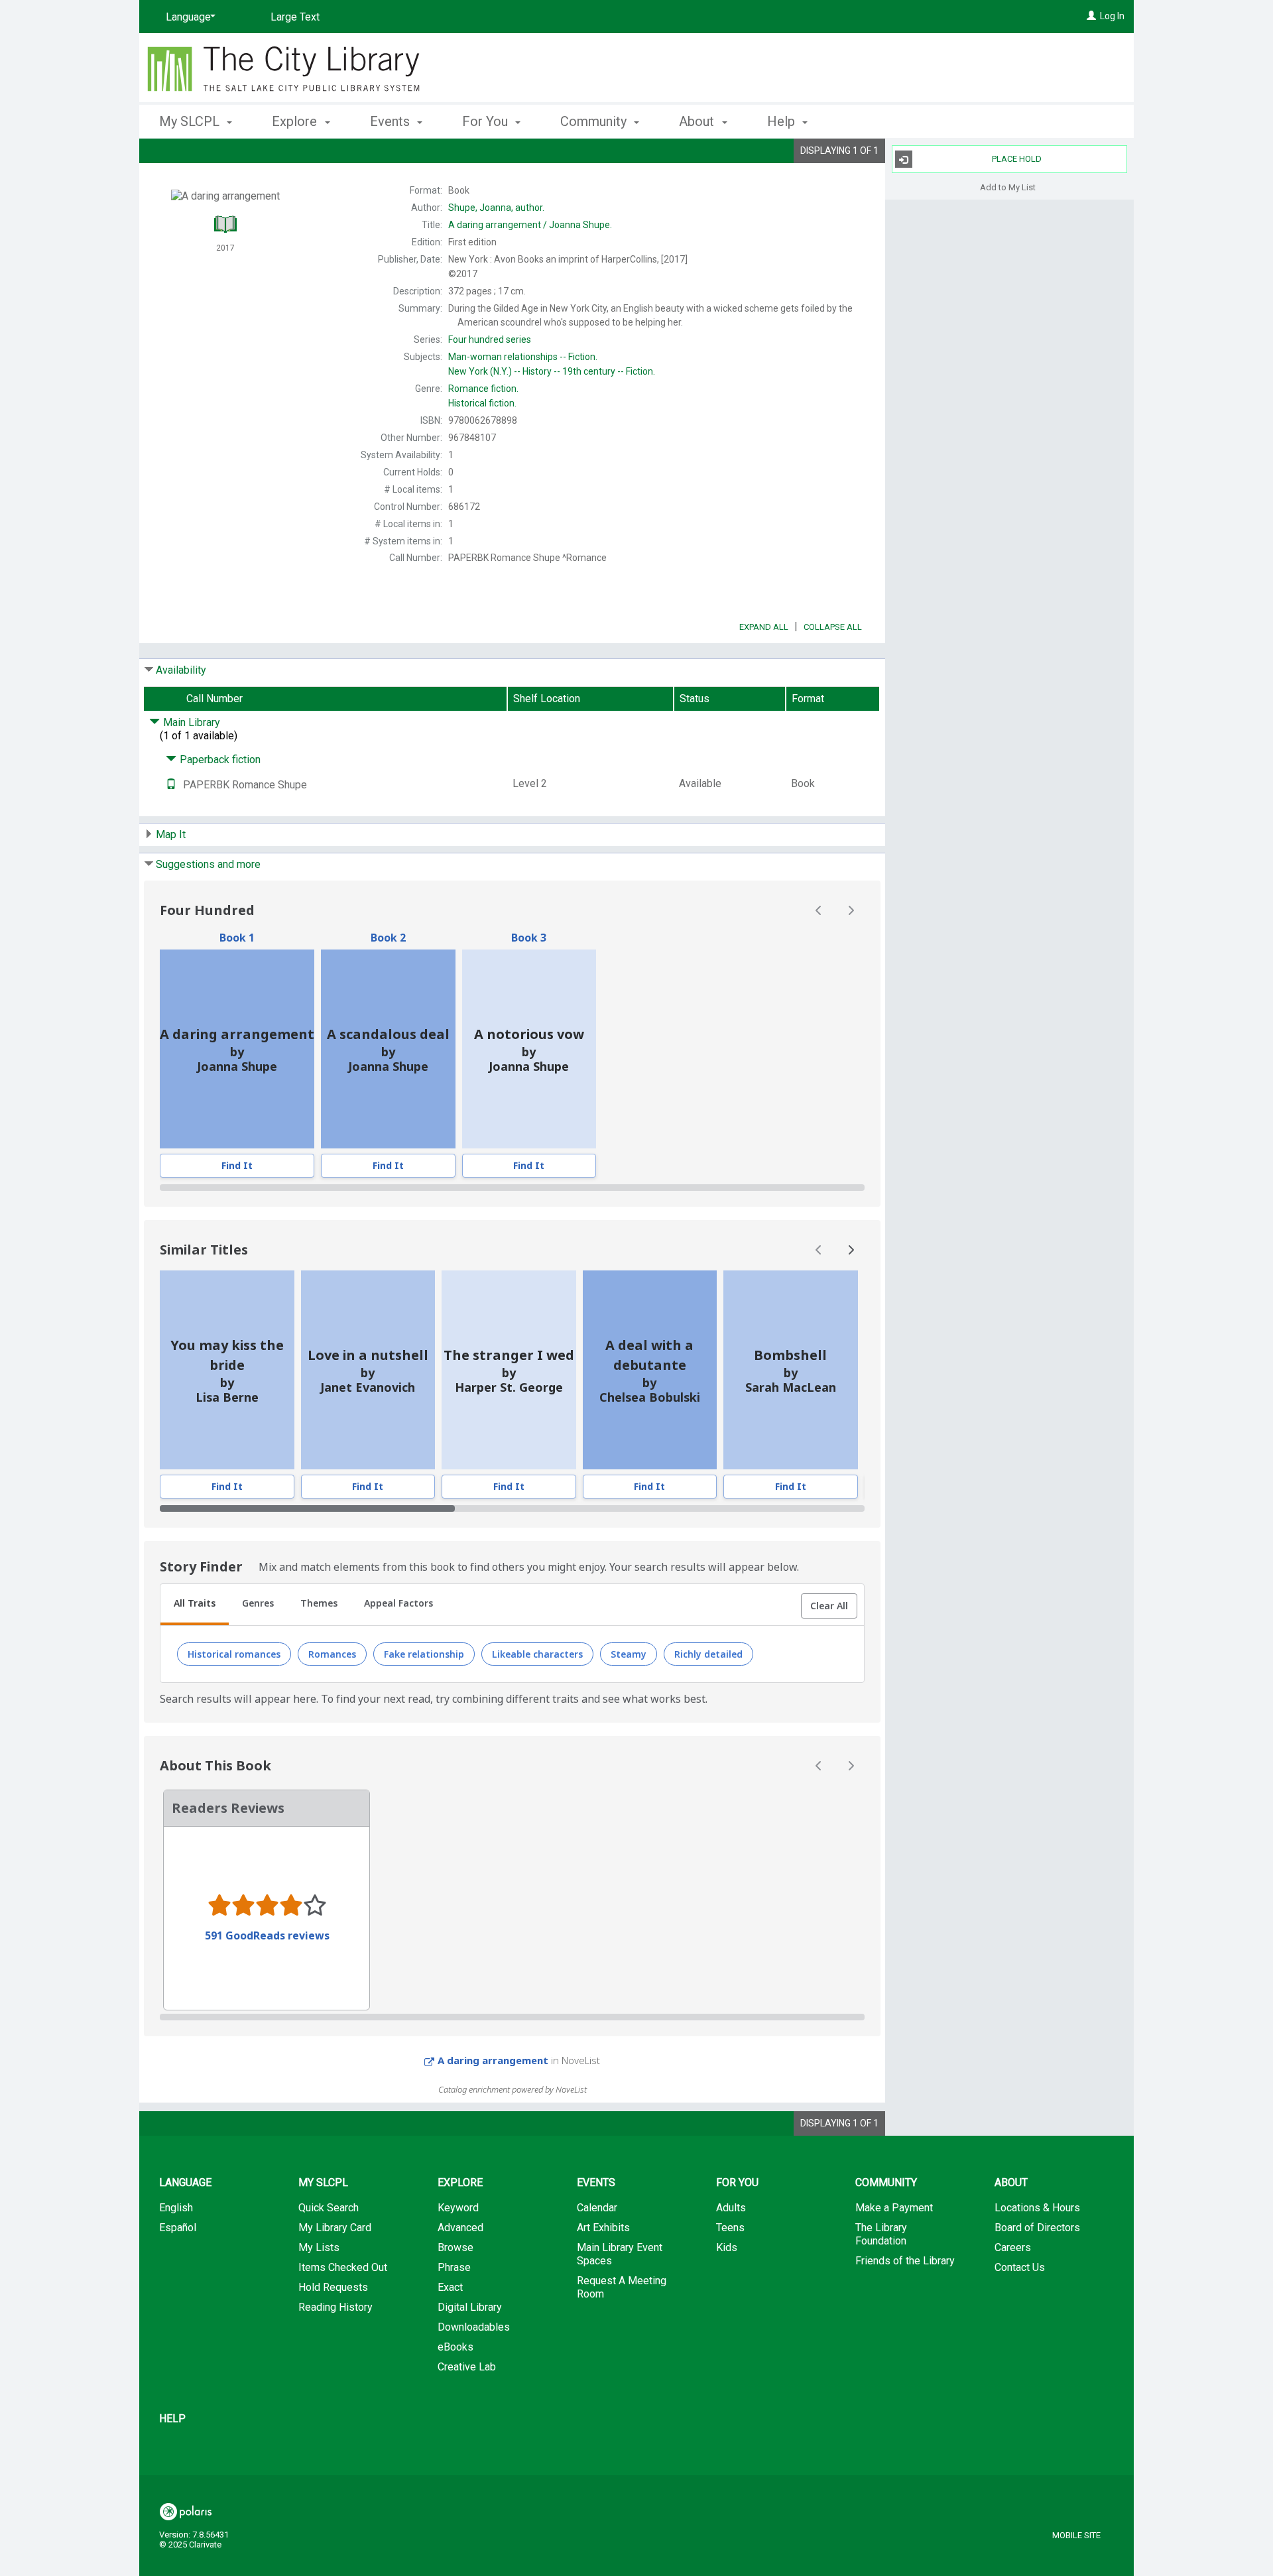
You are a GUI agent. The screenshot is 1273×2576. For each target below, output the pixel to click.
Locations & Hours (1037, 2208)
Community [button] (595, 121)
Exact (450, 2287)
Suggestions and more (208, 864)
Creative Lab (467, 2367)
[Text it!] (171, 785)
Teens (730, 2228)
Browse (455, 2247)
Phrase (454, 2267)
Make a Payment (894, 2208)
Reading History (335, 2307)
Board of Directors (1037, 2228)
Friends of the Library (905, 2261)
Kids (727, 2247)
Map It (171, 834)
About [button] (698, 121)
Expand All (764, 627)
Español (178, 2228)
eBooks (455, 2347)
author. (496, 208)
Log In (1112, 16)
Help (172, 2419)
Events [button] (392, 121)
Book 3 (529, 938)
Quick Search (329, 2208)
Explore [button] (296, 121)
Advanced (460, 2228)
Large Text (295, 17)
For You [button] (487, 121)
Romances (332, 1654)
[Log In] (1091, 16)
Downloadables (474, 2327)
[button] (829, 1606)
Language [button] (185, 2182)
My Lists (319, 2247)
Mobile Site (1076, 2535)
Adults (731, 2208)
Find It (237, 1165)
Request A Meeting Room (622, 2287)
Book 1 (237, 938)
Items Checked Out (343, 2267)
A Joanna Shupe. (530, 225)
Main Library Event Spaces (620, 2254)
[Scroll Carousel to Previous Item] (819, 910)
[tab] (195, 1605)
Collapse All (833, 627)
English (176, 2208)
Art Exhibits (603, 2228)
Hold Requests (333, 2287)
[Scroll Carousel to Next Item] (851, 910)
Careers (1013, 2247)
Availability (181, 670)
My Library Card (335, 2228)
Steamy (629, 1654)
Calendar (597, 2208)
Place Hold (1017, 159)
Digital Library (470, 2307)
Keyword (458, 2208)
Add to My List (1008, 187)
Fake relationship (424, 1654)
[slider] (512, 1188)
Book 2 (388, 938)
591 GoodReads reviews (267, 1935)
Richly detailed (708, 1654)
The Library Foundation (881, 2234)
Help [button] (783, 121)
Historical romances (234, 1654)
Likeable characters (537, 1654)
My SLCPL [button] (191, 121)
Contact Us (1020, 2267)
